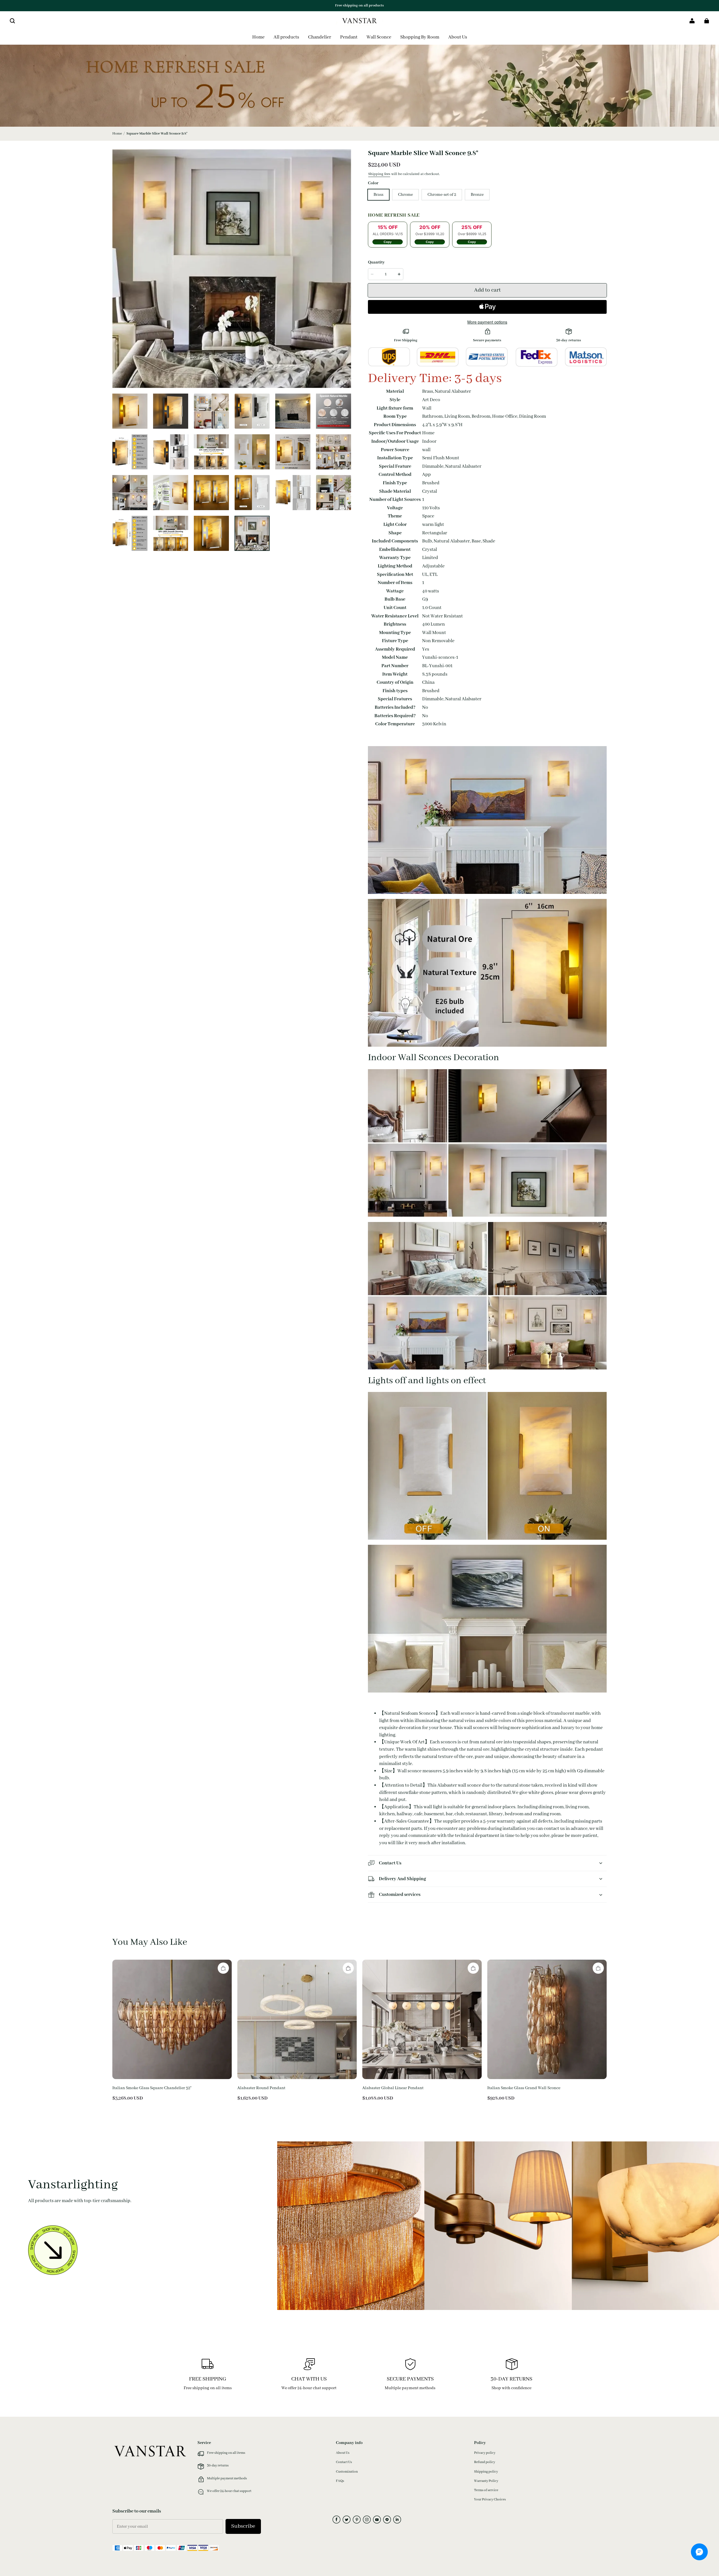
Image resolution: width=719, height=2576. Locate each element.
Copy (388, 242)
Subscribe (243, 2526)
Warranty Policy (486, 2481)
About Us (343, 2453)
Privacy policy (485, 2453)
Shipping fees (379, 174)
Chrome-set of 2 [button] (442, 195)
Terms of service (486, 2490)
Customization (347, 2472)
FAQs (340, 2481)
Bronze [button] (477, 195)
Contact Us (344, 2462)
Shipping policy (486, 2472)
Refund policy (485, 2462)
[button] (12, 21)
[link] (420, 38)
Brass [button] (378, 195)
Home (117, 134)
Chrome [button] (405, 195)
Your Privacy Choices (490, 2499)
